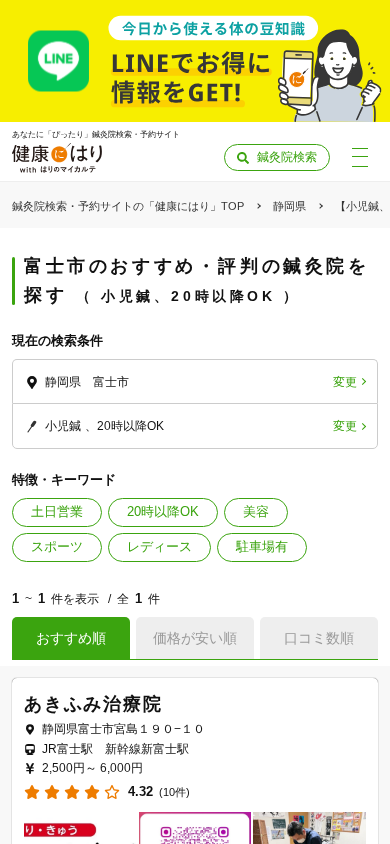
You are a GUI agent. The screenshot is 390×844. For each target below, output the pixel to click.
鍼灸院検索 (287, 157)
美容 (256, 511)
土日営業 (57, 511)
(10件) (174, 792)
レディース (159, 546)
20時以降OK (163, 511)
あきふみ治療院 (93, 704)
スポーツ (57, 546)
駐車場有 (262, 546)
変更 (345, 382)
